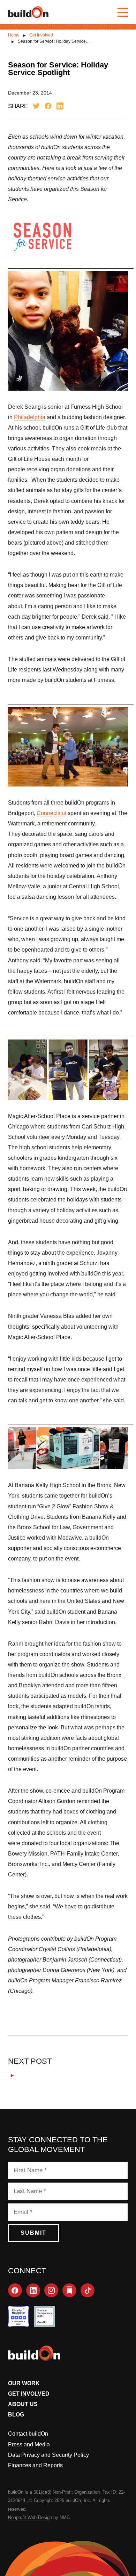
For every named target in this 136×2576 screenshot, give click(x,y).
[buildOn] (28, 12)
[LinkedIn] (33, 2290)
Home (14, 35)
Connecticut (51, 813)
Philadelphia (30, 417)
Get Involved (41, 35)
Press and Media (29, 2444)
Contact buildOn (28, 2434)
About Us (23, 2404)
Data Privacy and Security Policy (48, 2455)
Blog (16, 2415)
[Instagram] (51, 2290)
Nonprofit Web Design (30, 2517)
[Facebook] (15, 2290)
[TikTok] (88, 2290)
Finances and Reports (35, 2465)
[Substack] (69, 2290)
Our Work (24, 2383)
